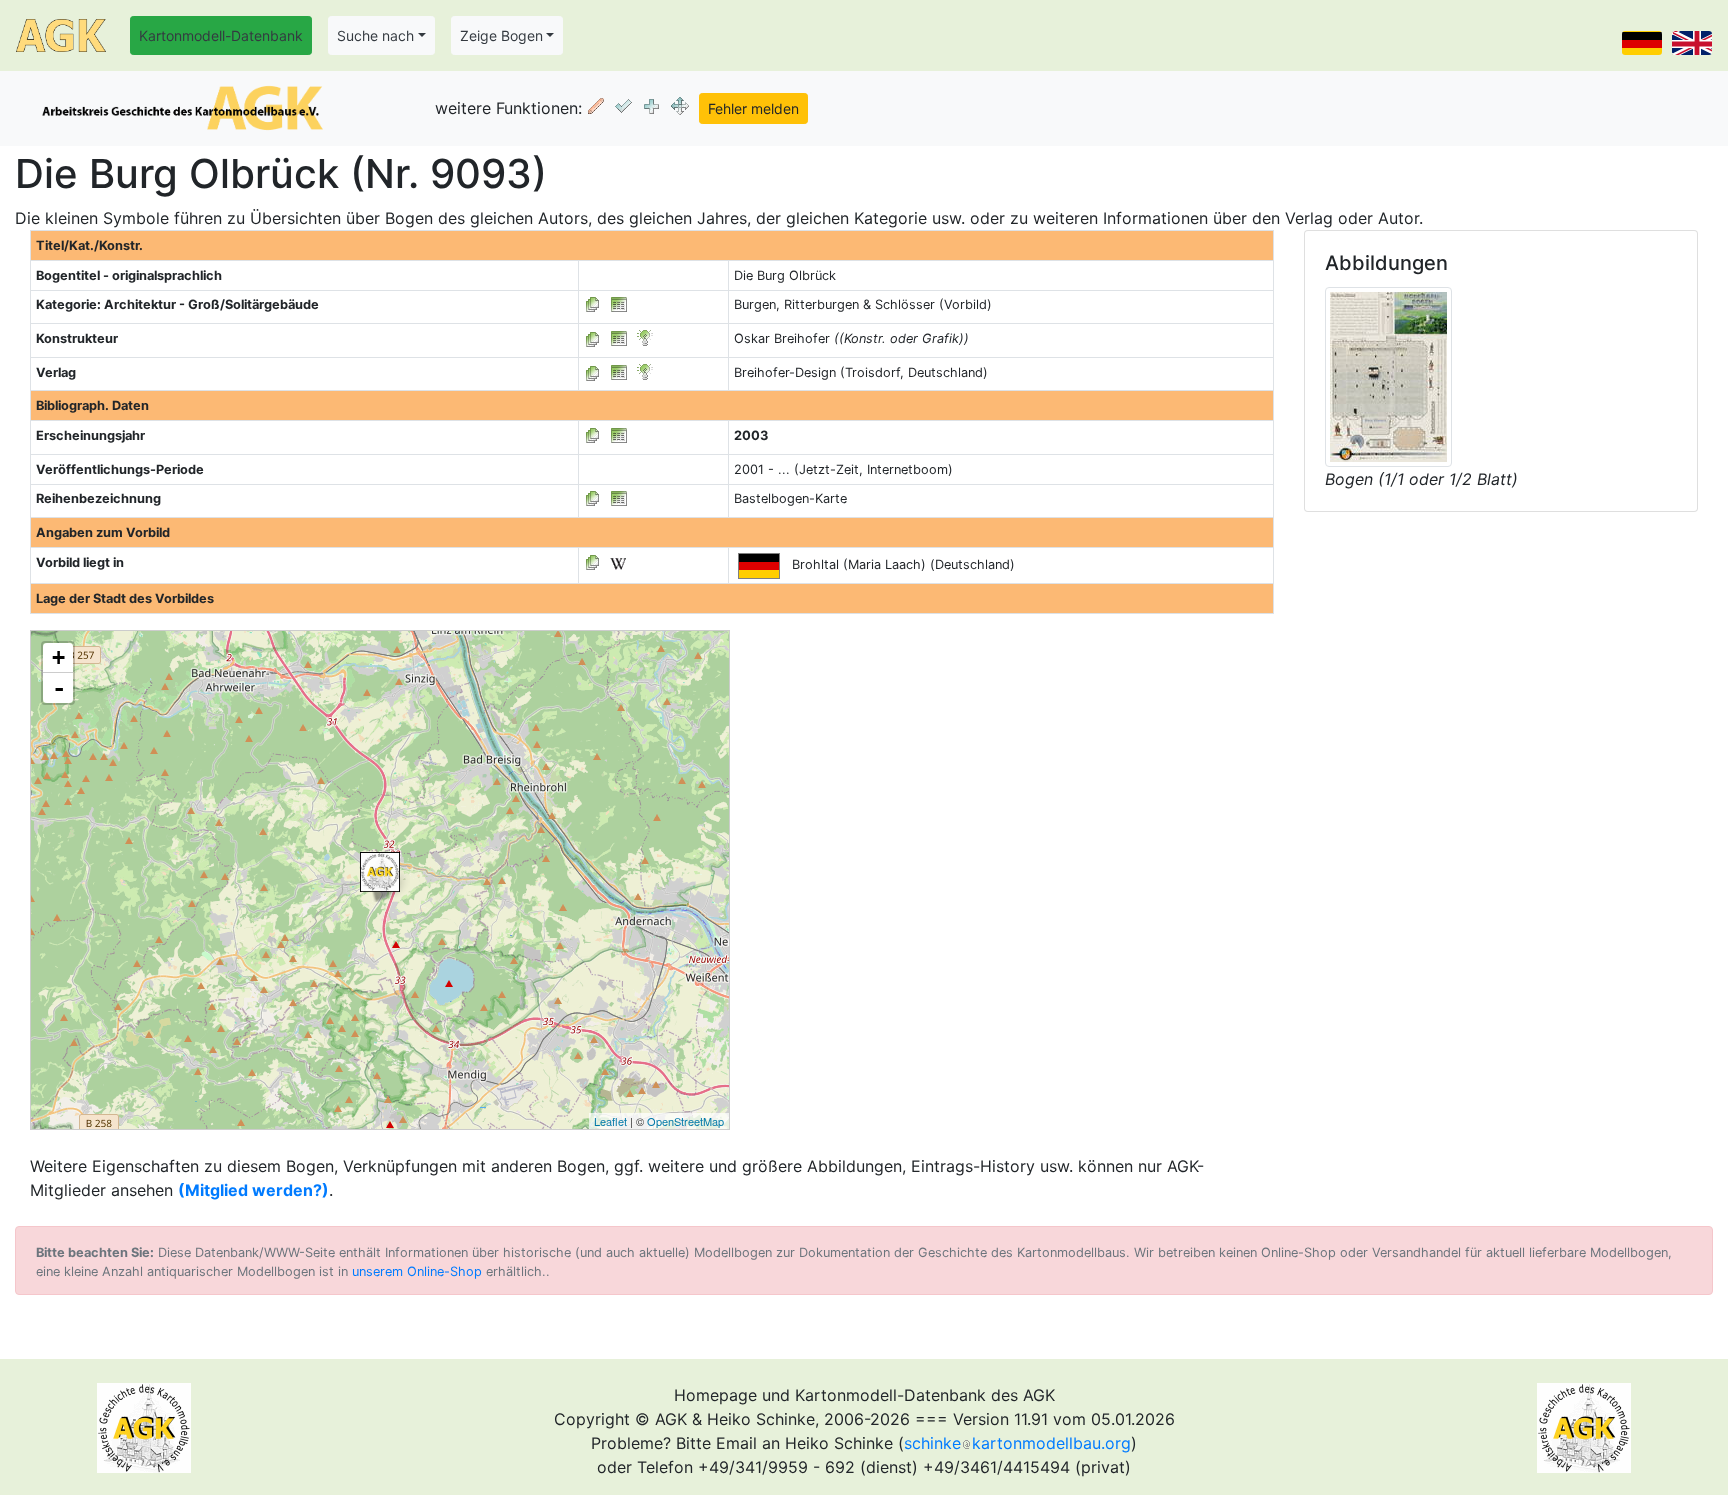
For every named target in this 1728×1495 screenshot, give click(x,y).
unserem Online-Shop (417, 1271)
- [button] (59, 688)
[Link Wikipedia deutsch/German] (618, 562)
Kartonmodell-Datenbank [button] (221, 35)
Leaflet (610, 1121)
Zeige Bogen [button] (501, 35)
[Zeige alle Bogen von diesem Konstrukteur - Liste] (593, 338)
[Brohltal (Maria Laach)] (380, 872)
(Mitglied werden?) (253, 1190)
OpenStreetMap (685, 1121)
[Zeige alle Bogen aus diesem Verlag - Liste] (593, 372)
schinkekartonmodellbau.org (1017, 1443)
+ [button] (58, 657)
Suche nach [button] (375, 35)
